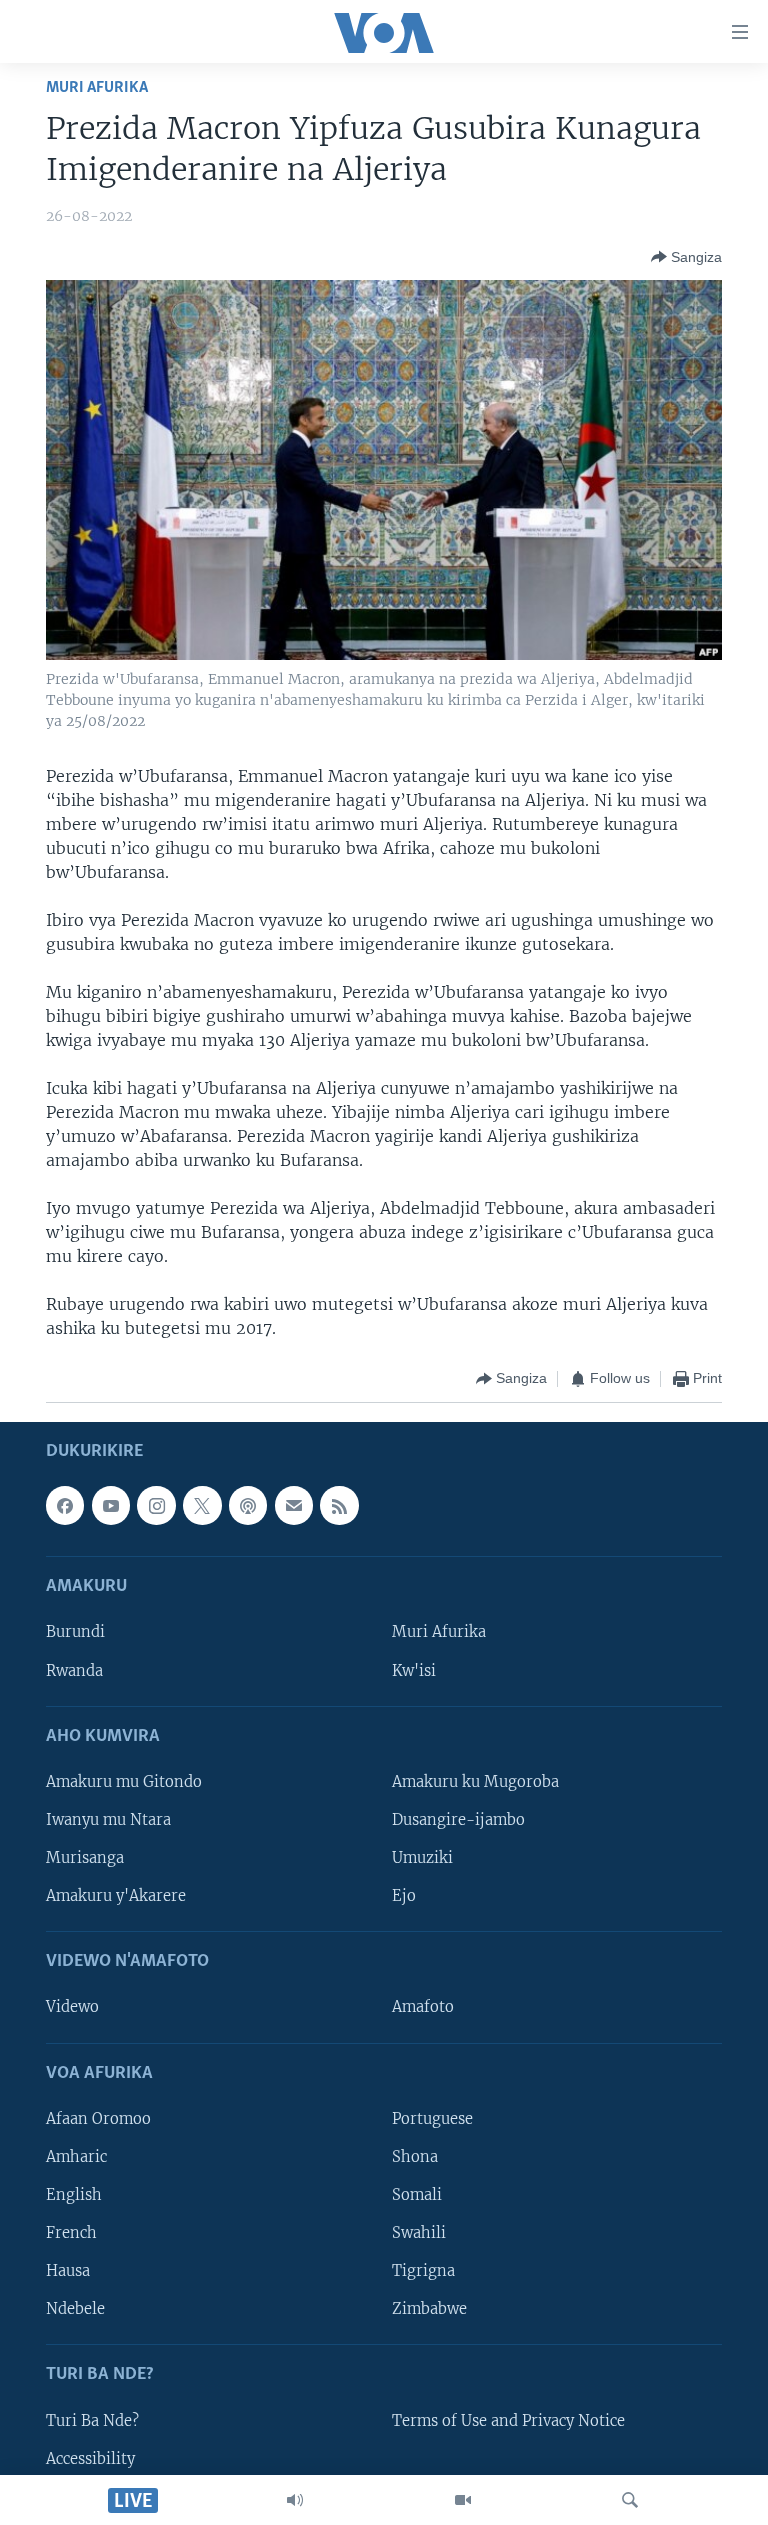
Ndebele (75, 2309)
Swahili (419, 2233)
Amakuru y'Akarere (116, 1896)
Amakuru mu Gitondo (124, 1781)
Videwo (72, 2007)
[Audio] (295, 2500)
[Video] (463, 2500)
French (71, 2233)
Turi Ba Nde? (92, 2420)
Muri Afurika (97, 87)
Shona (415, 2156)
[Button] (686, 257)
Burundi (75, 1632)
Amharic (76, 2156)
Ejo (404, 1896)
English (74, 2194)
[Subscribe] (294, 1505)
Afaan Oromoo (98, 2118)
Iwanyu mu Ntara (108, 1819)
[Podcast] (248, 1505)
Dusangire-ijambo (458, 1819)
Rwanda (74, 1670)
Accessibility (90, 2458)
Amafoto (423, 2007)
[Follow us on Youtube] (111, 1505)
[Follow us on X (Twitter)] (202, 1505)
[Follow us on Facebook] (65, 1505)
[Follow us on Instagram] (156, 1505)
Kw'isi (414, 1670)
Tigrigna (423, 2271)
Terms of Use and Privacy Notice (508, 2420)
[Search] (630, 2500)
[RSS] (339, 1505)
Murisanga (85, 1858)
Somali (417, 2194)
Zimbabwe (429, 2309)
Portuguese (432, 2118)
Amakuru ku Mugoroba (475, 1781)
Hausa (68, 2271)
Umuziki (422, 1858)
